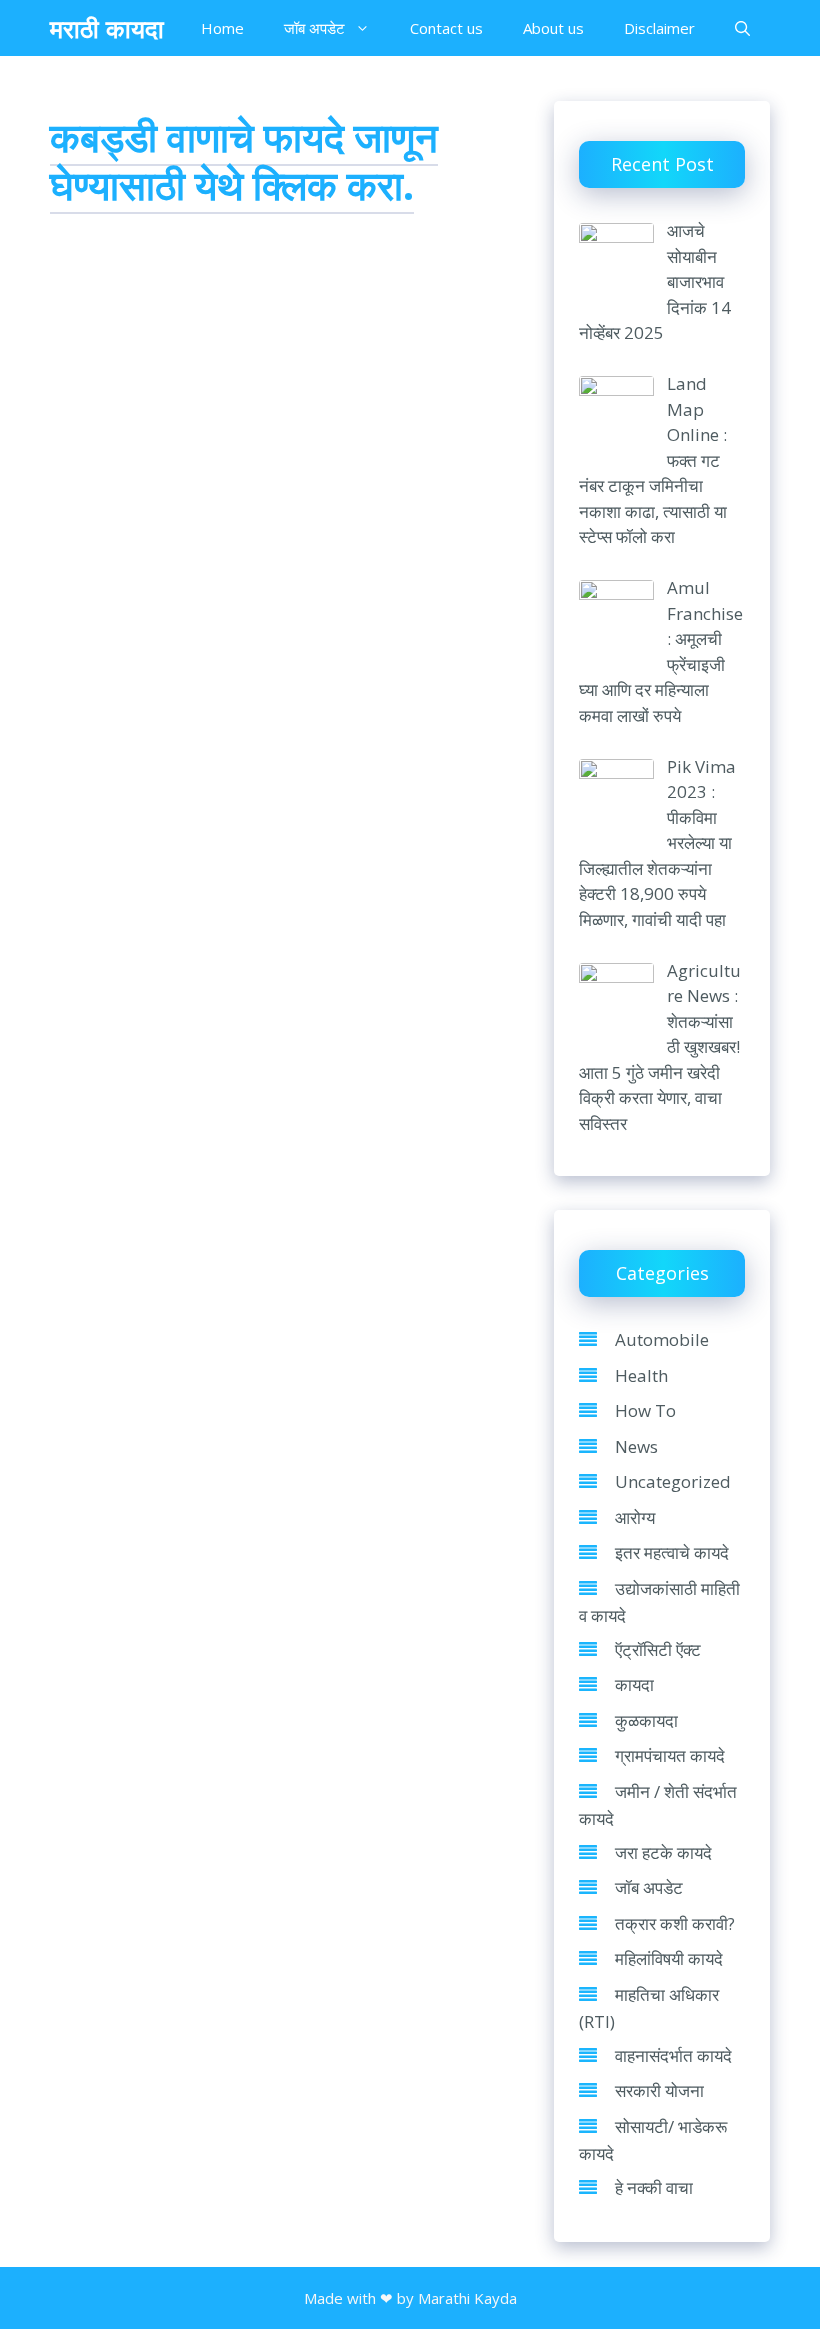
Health (641, 1375)
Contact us (446, 28)
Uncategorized (673, 1481)
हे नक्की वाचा (654, 2187)
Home (222, 28)
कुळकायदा (646, 1720)
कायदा (634, 1684)
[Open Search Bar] (742, 28)
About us (553, 28)
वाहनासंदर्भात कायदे (673, 2055)
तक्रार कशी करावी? (675, 1923)
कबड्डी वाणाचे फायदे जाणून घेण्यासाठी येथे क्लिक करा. (244, 160)
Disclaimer (659, 28)
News (636, 1446)
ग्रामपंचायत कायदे (670, 1755)
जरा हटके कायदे (663, 1852)
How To (645, 1410)
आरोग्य (635, 1517)
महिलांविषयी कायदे (669, 1958)
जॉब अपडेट (314, 28)
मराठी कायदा (107, 28)
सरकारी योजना (659, 2090)
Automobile (662, 1339)
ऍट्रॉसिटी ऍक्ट (658, 1649)
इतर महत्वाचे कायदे (672, 1552)
